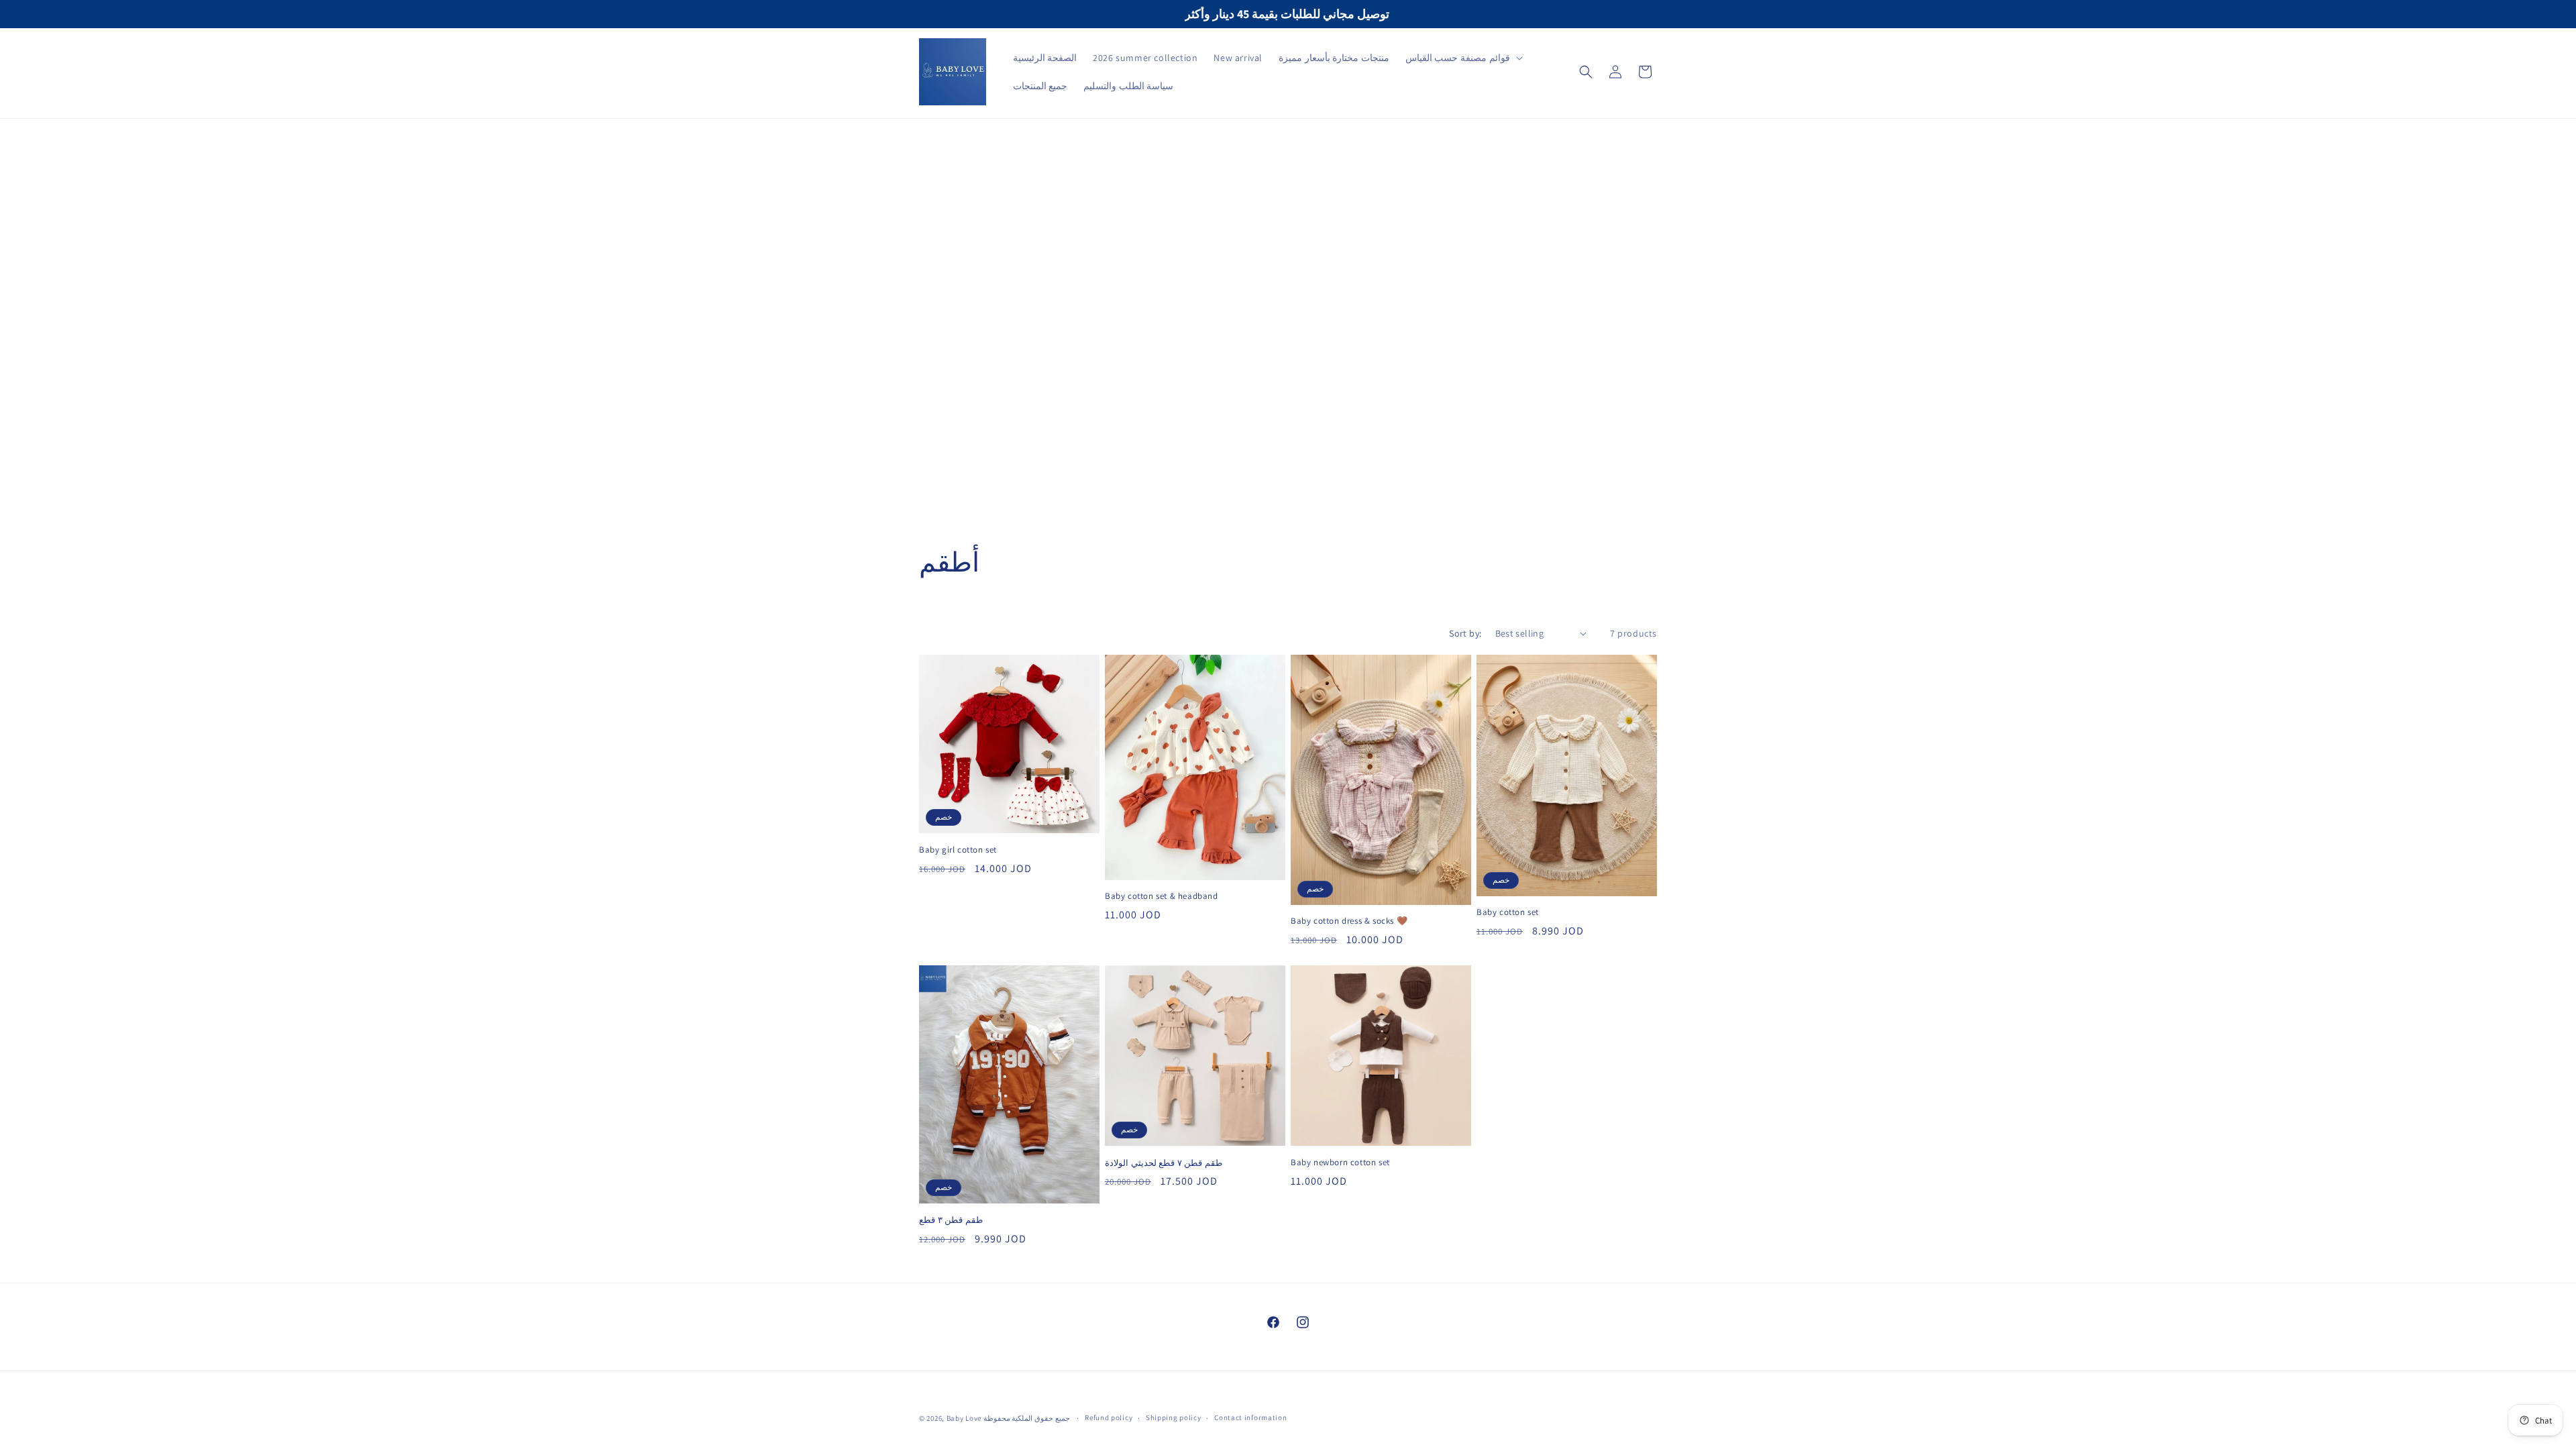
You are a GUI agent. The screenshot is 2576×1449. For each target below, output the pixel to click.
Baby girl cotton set (958, 850)
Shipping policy (1174, 1417)
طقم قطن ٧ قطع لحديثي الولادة (1164, 1163)
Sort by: (1465, 633)
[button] (1463, 58)
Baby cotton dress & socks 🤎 (1349, 922)
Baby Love (965, 1418)
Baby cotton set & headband (1162, 897)
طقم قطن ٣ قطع (951, 1220)
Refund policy (1109, 1417)
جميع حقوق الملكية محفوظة (1028, 1418)
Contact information (1250, 1417)
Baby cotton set (1508, 913)
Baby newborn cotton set (1340, 1163)
